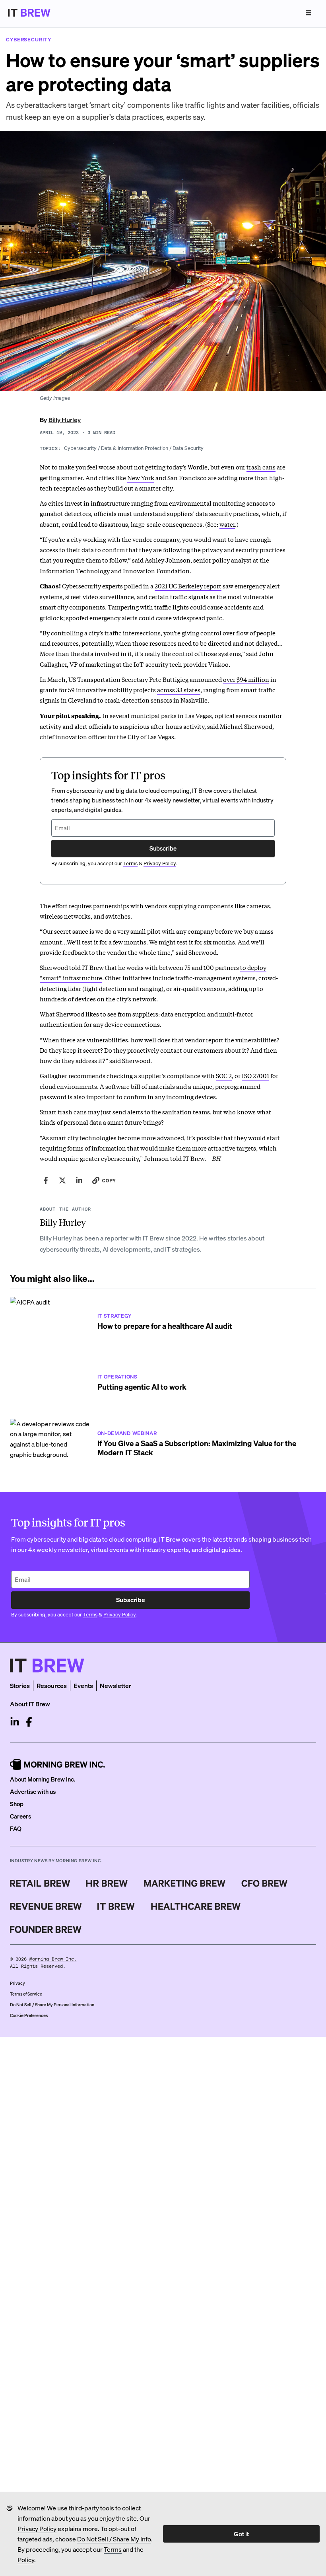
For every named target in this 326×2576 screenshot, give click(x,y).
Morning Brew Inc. (53, 1959)
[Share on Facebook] (46, 1180)
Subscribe (163, 848)
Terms (113, 2549)
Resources (52, 1685)
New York (141, 477)
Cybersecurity (80, 448)
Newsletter (115, 1685)
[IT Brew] (116, 1906)
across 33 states (179, 689)
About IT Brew (30, 1704)
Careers (20, 1816)
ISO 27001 (255, 1075)
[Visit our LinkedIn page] (15, 1722)
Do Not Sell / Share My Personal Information (52, 2005)
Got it (241, 2534)
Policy (26, 2559)
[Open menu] (309, 13)
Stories (20, 1685)
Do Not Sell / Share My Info (114, 2539)
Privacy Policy (37, 2528)
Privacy (17, 1983)
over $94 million (246, 679)
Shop (17, 1804)
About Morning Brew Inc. (43, 1779)
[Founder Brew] (46, 1930)
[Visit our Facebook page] (29, 1722)
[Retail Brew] (40, 1883)
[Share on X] (62, 1180)
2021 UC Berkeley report (188, 586)
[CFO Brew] (265, 1883)
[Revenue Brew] (46, 1906)
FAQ (16, 1828)
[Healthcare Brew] (196, 1906)
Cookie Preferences (29, 2015)
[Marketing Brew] (185, 1883)
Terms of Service (26, 1994)
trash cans (261, 467)
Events (83, 1685)
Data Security (188, 448)
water (227, 524)
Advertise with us (33, 1791)
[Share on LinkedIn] (79, 1180)
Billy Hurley (65, 420)
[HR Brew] (107, 1883)
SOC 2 (224, 1075)
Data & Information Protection (135, 448)
